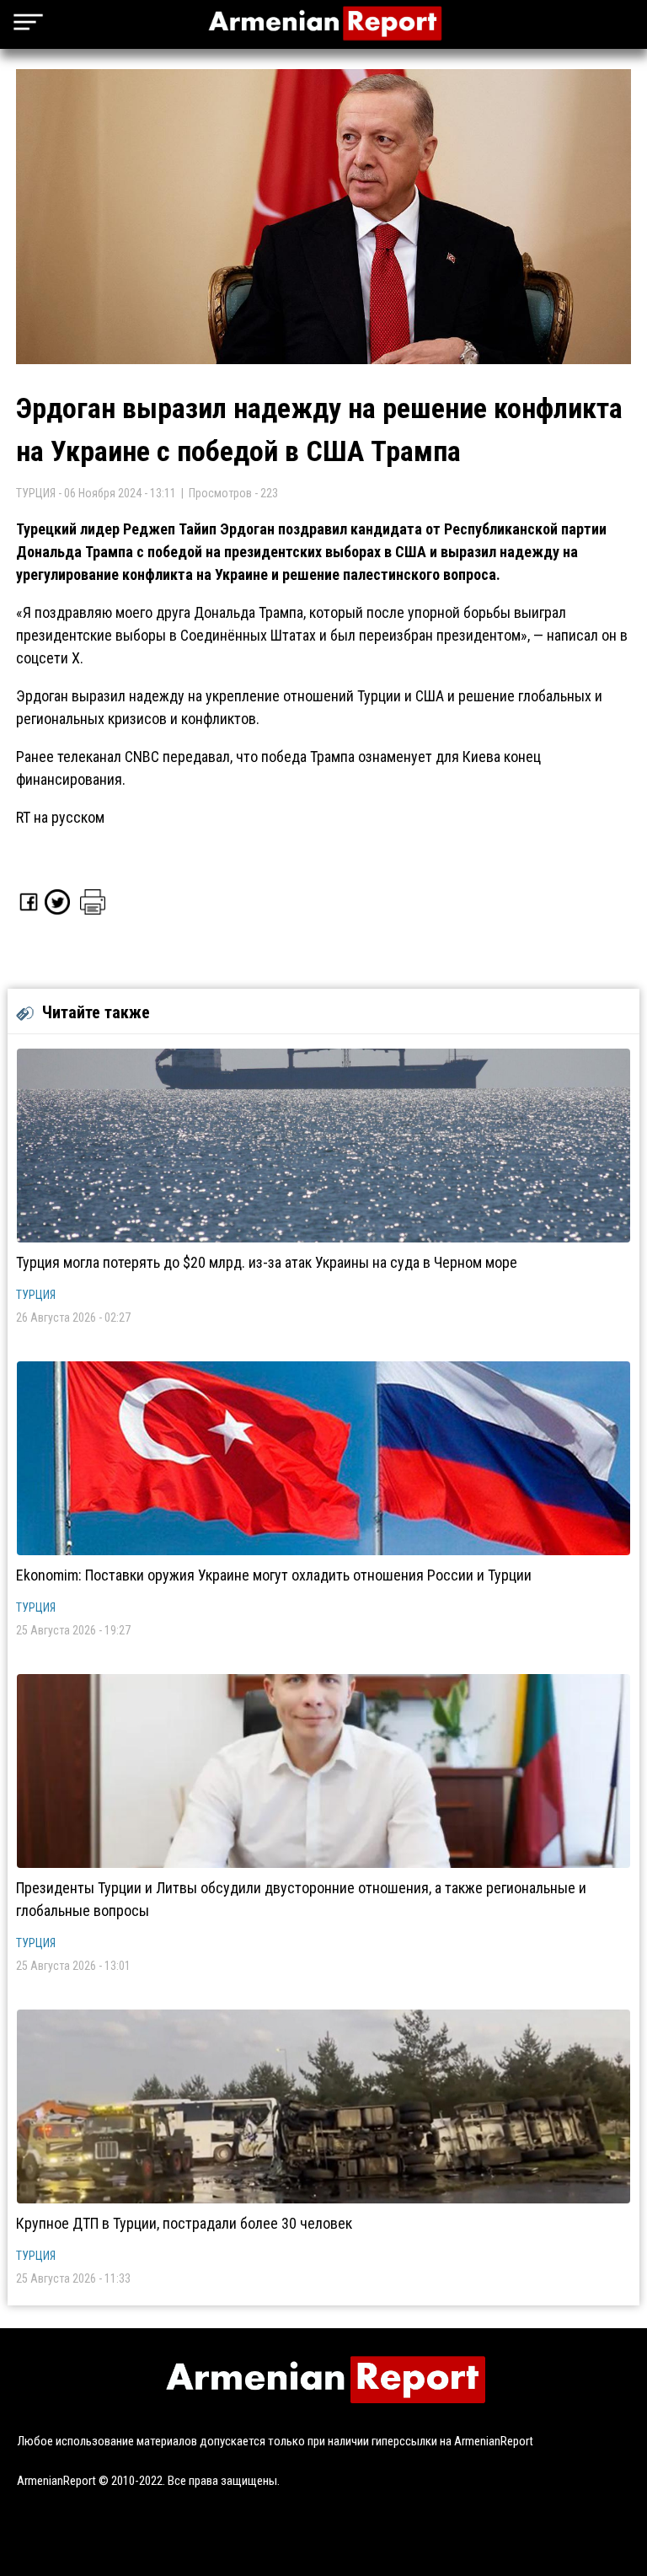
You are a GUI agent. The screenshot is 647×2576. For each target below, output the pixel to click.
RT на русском (60, 817)
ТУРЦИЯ (36, 1295)
